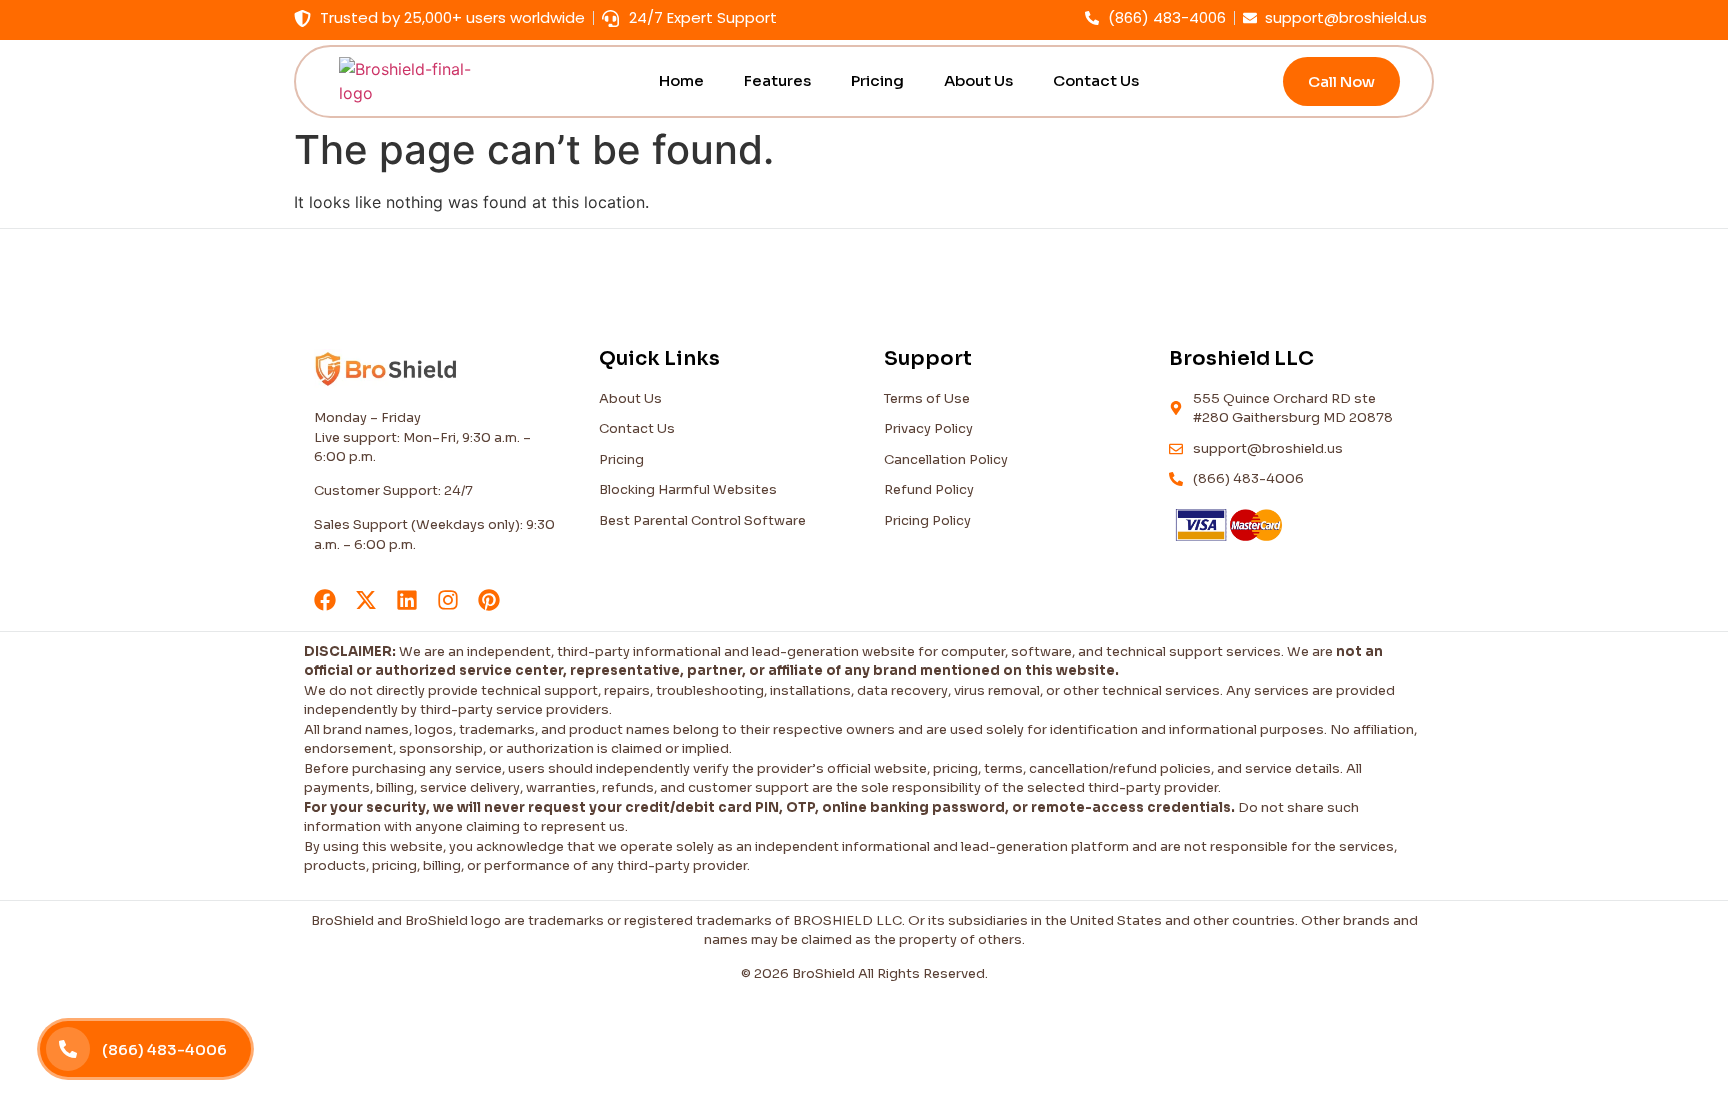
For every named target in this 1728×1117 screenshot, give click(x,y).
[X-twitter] (366, 600)
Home (681, 80)
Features (777, 80)
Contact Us (1096, 80)
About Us (978, 80)
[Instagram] (448, 600)
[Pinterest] (489, 600)
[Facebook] (325, 600)
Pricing (877, 80)
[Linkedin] (407, 600)
